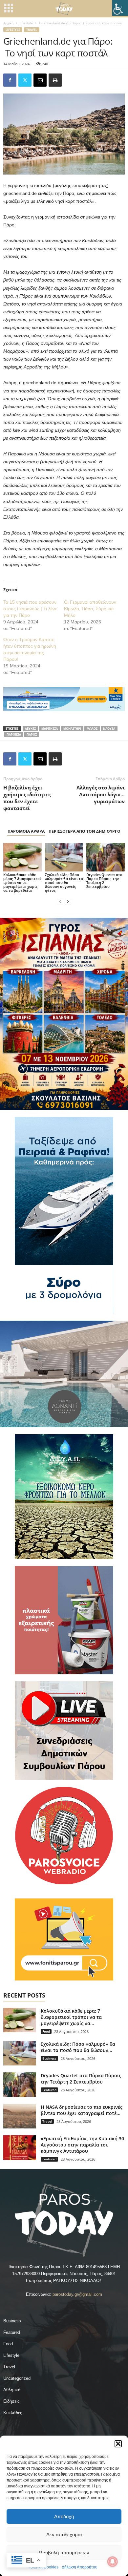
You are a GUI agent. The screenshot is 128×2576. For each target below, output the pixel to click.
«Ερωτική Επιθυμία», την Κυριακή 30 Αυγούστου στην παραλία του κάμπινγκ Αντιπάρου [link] (82, 2145)
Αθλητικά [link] (12, 2390)
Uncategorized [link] (17, 2378)
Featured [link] (49, 2090)
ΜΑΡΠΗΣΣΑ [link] (50, 729)
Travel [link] (32, 30)
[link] (120, 8)
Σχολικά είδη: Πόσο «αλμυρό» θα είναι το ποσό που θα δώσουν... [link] (78, 2047)
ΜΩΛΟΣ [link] (92, 729)
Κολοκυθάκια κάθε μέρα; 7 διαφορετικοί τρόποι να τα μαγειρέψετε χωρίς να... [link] (71, 2017)
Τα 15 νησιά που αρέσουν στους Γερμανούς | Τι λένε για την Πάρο (30, 609)
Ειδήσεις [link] (11, 2401)
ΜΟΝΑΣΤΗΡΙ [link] (72, 729)
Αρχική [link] (8, 23)
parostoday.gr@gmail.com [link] (77, 2294)
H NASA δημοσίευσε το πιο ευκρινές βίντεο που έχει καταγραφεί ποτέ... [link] (82, 2110)
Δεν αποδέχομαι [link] (64, 2534)
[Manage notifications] (113, 2562)
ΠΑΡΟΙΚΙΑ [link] (14, 734)
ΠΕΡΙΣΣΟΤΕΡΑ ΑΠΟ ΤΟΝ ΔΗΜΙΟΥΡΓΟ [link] (85, 831)
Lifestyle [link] (26, 23)
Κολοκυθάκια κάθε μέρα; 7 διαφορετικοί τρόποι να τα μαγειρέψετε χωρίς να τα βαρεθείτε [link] (22, 882)
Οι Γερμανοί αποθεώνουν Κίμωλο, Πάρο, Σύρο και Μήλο (90, 609)
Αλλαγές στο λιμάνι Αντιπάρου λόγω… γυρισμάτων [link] (101, 794)
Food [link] (46, 2031)
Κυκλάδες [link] (13, 2413)
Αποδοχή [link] (64, 2516)
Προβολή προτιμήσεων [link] (64, 2553)
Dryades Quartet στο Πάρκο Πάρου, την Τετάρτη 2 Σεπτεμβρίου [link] (104, 880)
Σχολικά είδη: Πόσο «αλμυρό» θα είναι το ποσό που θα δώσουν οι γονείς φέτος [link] (64, 882)
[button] (118, 2444)
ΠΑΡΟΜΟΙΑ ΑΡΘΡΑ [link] (26, 831)
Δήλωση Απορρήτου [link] (80, 2567)
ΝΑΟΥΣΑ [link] (109, 729)
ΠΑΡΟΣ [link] (32, 734)
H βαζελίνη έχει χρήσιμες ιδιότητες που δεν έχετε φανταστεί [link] (27, 798)
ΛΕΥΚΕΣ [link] (30, 729)
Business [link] (49, 2058)
